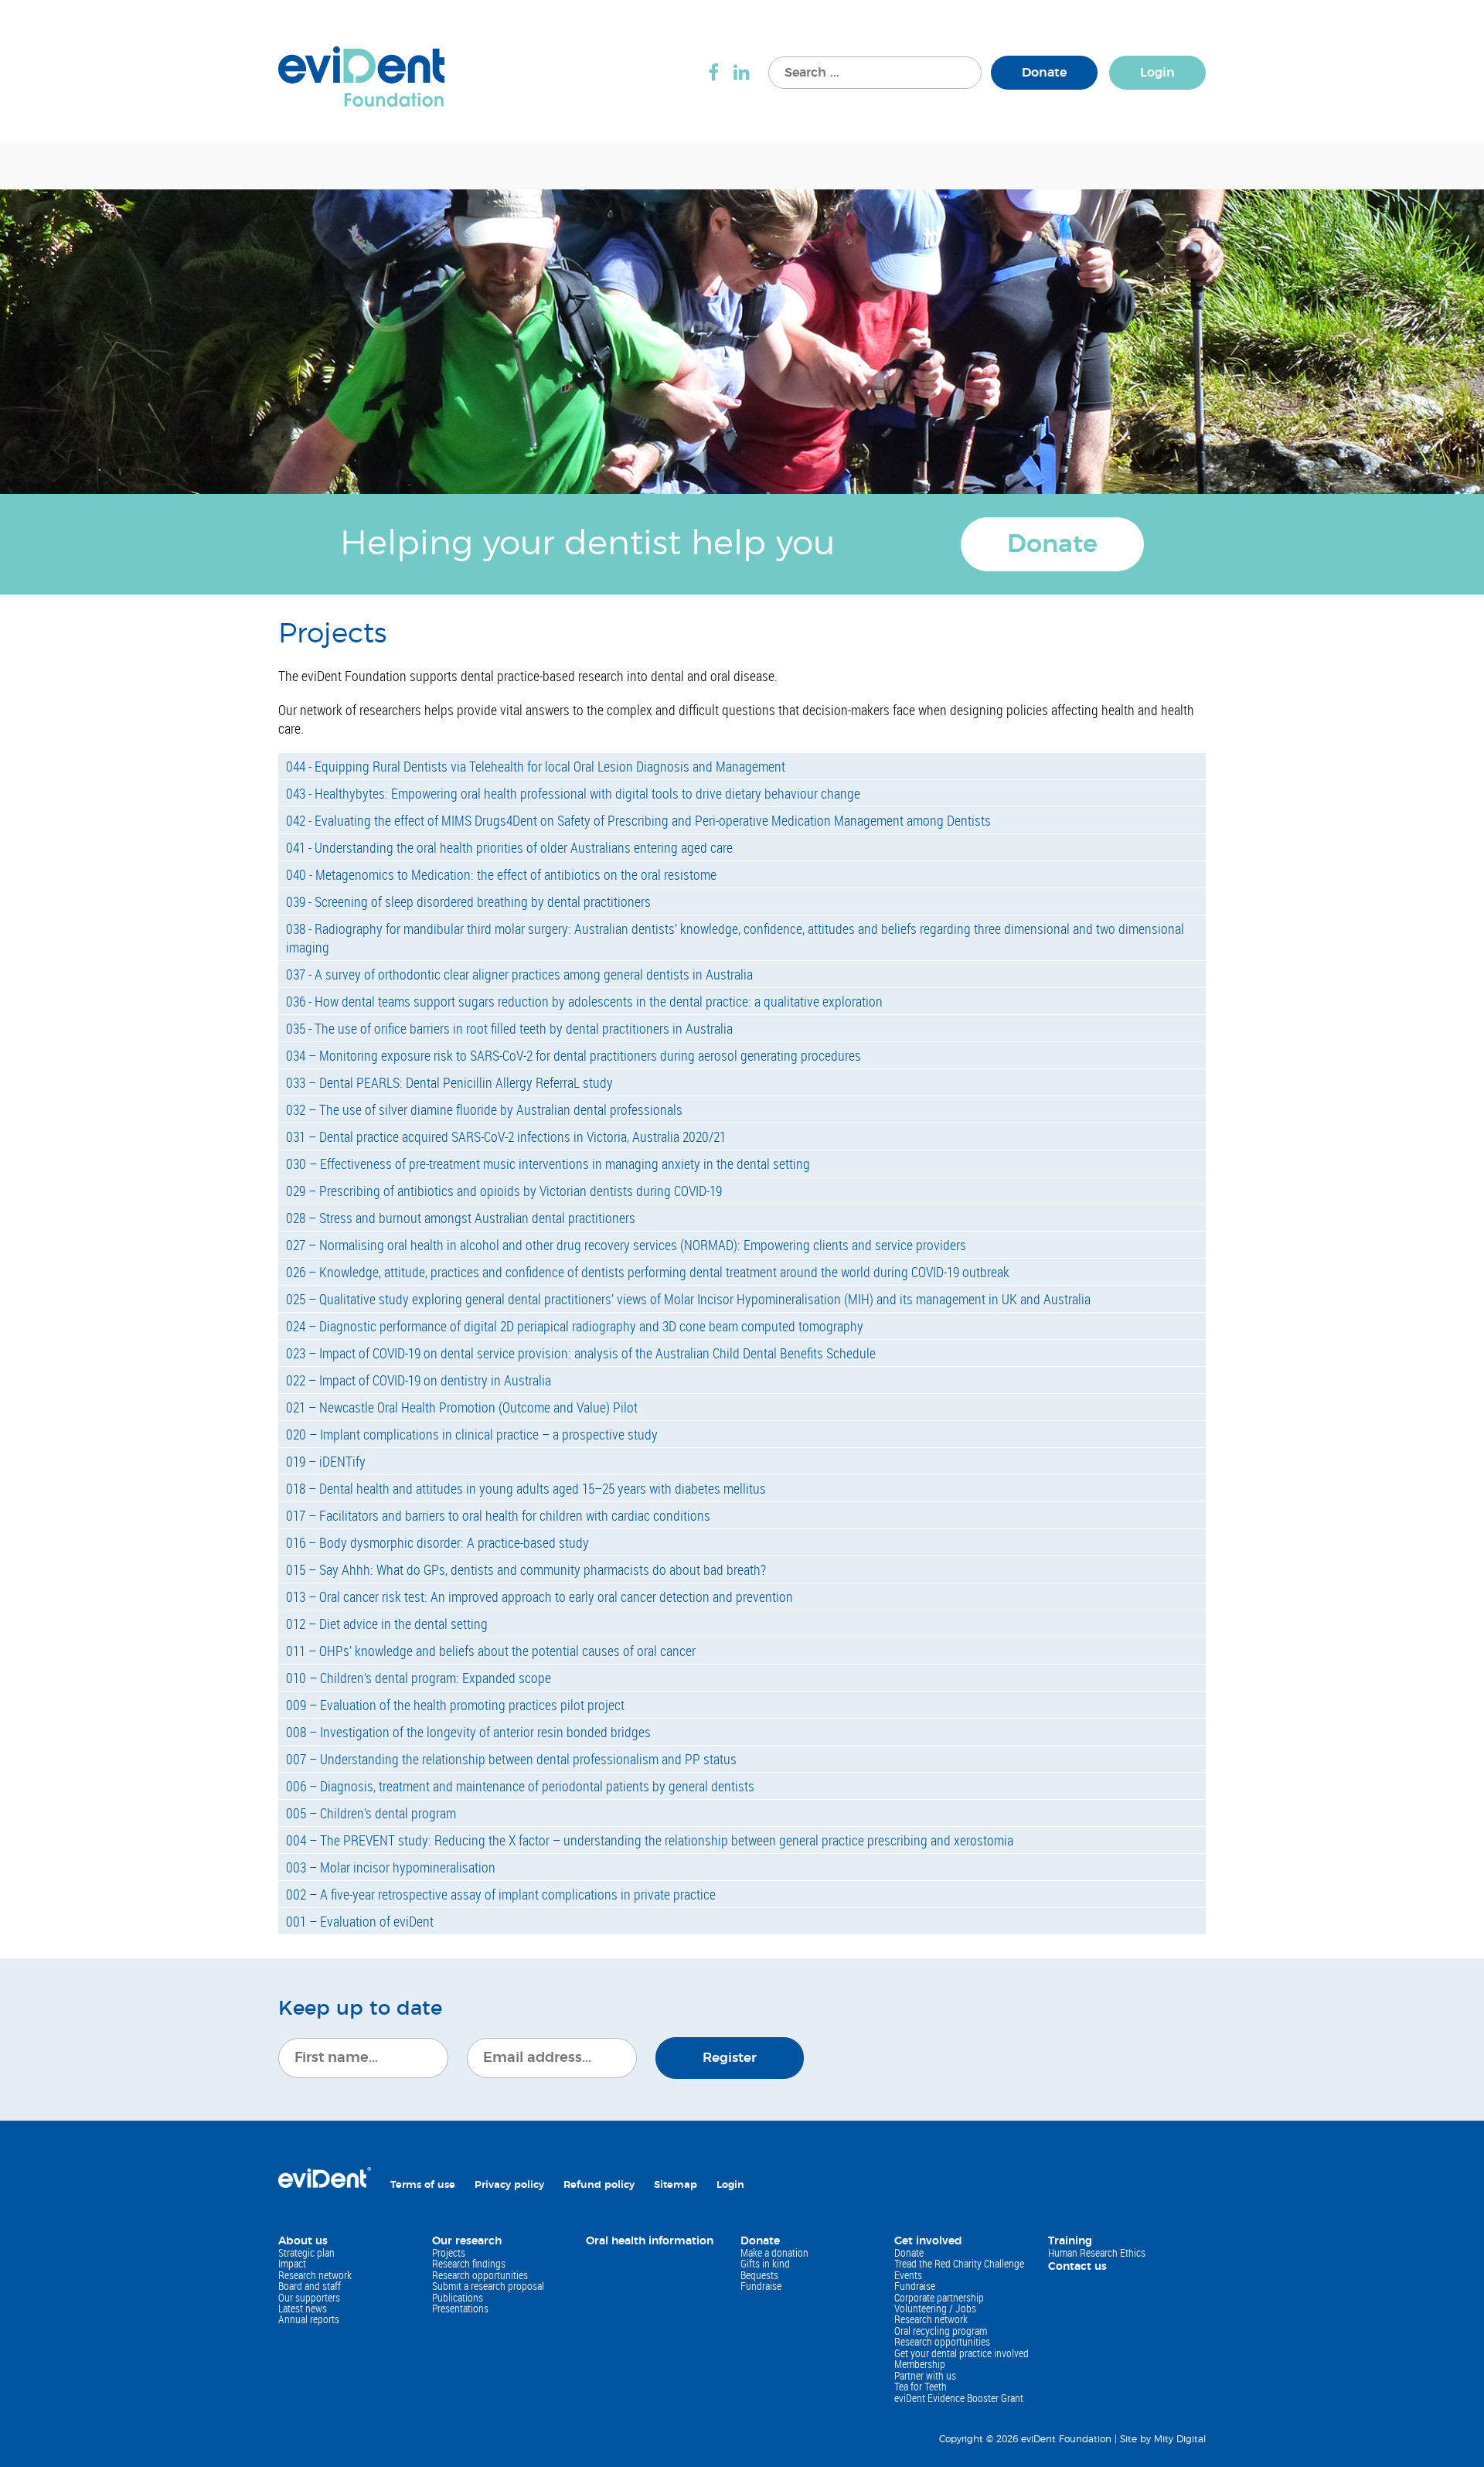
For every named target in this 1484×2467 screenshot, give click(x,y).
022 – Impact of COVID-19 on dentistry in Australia (419, 1380)
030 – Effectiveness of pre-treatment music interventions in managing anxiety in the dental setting (548, 1164)
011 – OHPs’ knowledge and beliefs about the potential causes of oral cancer (491, 1651)
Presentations (460, 2308)
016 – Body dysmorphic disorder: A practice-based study (437, 1542)
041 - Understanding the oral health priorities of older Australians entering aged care (509, 847)
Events (908, 2275)
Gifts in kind (765, 2263)
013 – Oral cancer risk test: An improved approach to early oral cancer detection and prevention (539, 1596)
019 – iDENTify (326, 1461)
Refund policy (599, 2185)
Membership (920, 2364)
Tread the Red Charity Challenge (959, 2263)
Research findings (469, 2263)
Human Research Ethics (1097, 2252)
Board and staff (310, 2286)
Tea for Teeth (921, 2386)
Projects (449, 2252)
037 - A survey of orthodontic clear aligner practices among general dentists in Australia (519, 974)
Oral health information (650, 2241)
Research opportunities (480, 2275)
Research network (315, 2275)
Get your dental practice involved (962, 2353)
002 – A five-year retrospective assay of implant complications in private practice (501, 1894)
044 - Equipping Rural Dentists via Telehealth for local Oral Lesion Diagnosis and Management (536, 766)
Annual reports (309, 2319)
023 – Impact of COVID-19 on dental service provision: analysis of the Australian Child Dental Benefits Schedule (581, 1353)
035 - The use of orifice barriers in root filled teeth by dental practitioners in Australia (509, 1028)
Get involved (928, 2241)
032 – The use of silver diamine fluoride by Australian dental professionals (484, 1109)
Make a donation (774, 2252)
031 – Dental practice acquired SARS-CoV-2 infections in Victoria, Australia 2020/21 (506, 1136)
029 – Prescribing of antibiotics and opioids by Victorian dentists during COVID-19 (504, 1191)
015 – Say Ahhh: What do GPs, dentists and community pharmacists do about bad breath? (526, 1569)
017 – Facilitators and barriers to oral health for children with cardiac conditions (498, 1515)
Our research (467, 2241)
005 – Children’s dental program (371, 1813)
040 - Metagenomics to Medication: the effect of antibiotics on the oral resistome (501, 874)
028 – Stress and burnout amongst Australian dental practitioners (461, 1218)
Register (730, 2058)
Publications (458, 2297)
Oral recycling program (941, 2331)
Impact (292, 2263)
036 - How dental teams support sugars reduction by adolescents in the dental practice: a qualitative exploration (584, 1001)
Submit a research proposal (488, 2286)
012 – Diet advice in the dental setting (387, 1624)
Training (1070, 2241)
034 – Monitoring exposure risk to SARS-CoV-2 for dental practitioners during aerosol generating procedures (574, 1055)
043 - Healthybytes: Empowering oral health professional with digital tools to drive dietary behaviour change (573, 793)
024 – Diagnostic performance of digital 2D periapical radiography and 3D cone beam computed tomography (575, 1326)
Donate (1044, 73)
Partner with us (925, 2375)
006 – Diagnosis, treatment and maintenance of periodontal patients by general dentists (520, 1786)
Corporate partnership (939, 2297)
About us (303, 2241)
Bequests (759, 2275)
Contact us (1077, 2267)
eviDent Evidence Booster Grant (959, 2398)
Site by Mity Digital (1163, 2439)
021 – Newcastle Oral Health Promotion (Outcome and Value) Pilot (462, 1407)
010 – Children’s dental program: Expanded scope (419, 1678)
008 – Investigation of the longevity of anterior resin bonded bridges (468, 1732)
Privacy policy (509, 2185)
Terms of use (423, 2185)
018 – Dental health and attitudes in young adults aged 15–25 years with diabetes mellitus (526, 1488)
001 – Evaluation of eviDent (360, 1921)
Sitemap (676, 2185)
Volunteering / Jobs (935, 2308)
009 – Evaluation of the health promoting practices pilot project (455, 1705)
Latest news (303, 2308)
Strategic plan (306, 2252)
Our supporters (309, 2297)
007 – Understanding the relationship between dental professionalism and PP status (511, 1759)
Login (1157, 73)
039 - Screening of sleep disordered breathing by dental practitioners (468, 901)
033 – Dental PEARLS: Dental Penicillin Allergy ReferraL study (449, 1082)
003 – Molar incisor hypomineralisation (391, 1867)
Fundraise (761, 2286)
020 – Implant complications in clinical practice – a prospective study (472, 1434)
